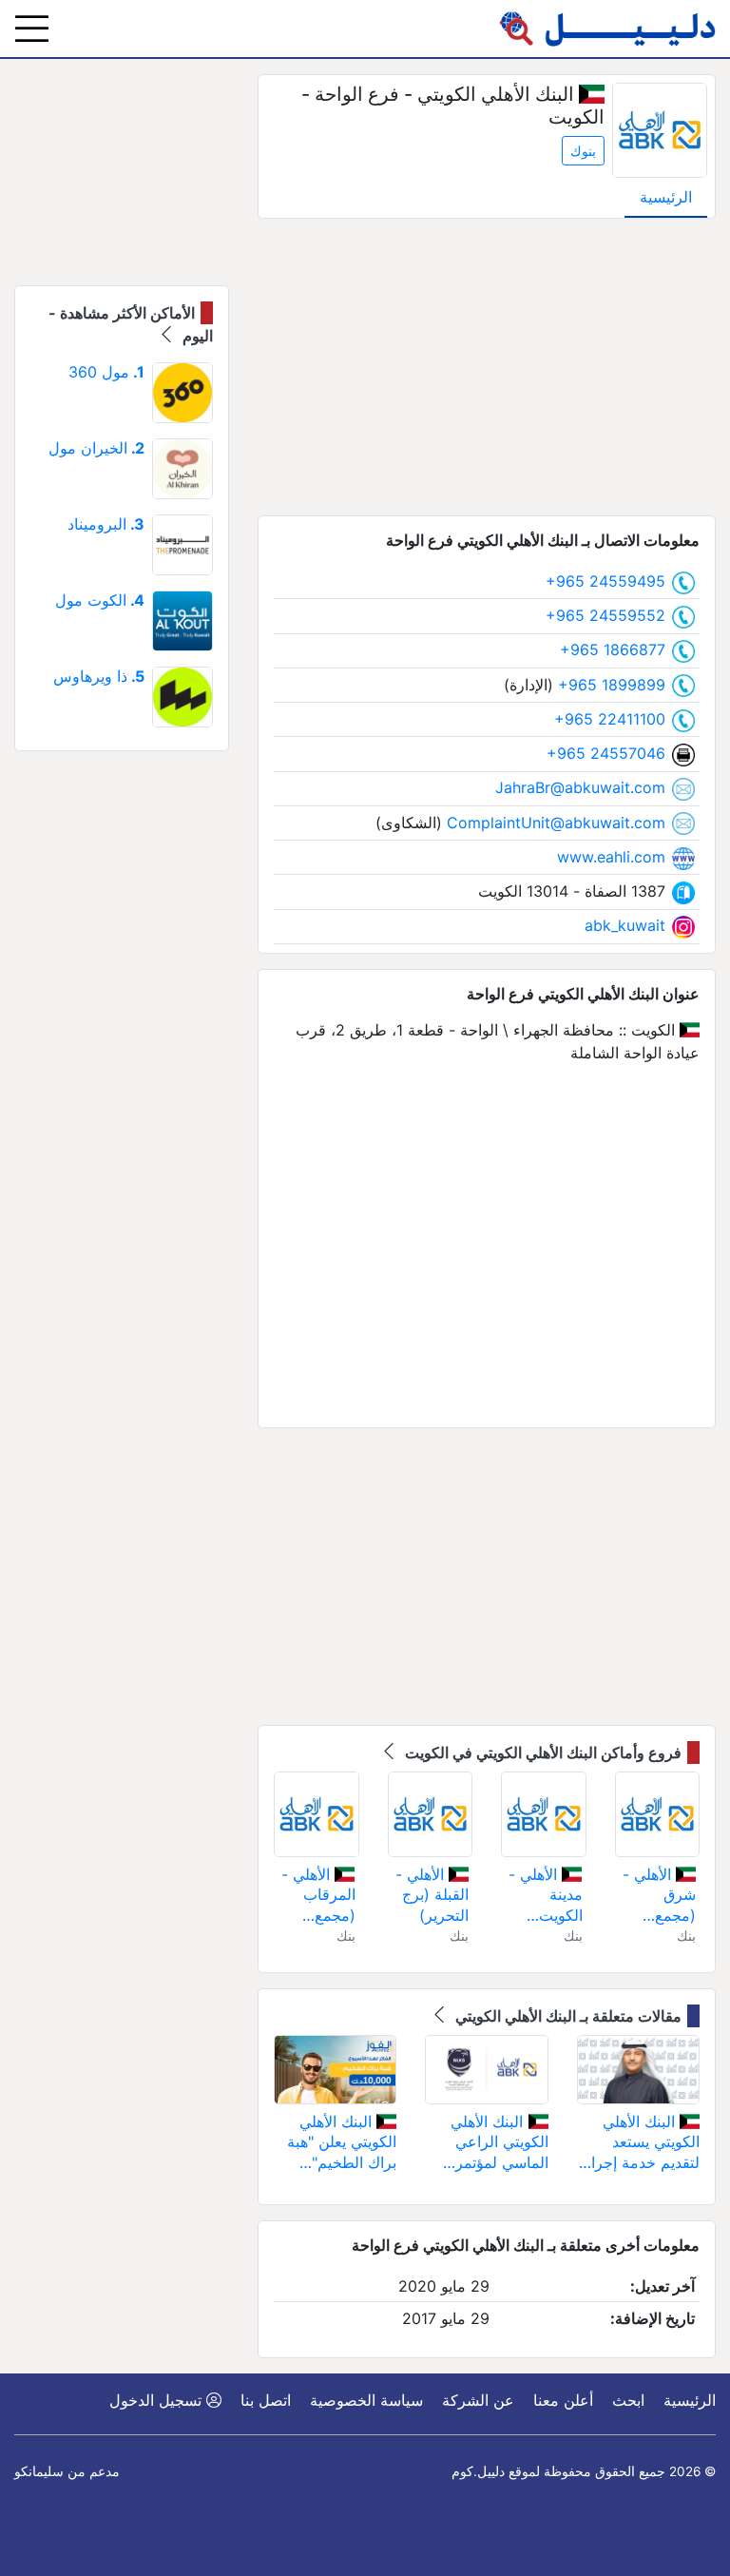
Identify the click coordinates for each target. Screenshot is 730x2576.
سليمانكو (39, 2471)
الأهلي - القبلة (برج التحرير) (432, 1895)
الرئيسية (666, 197)
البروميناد (106, 524)
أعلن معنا (563, 2400)
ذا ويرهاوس (99, 676)
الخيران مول (96, 448)
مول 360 (106, 372)
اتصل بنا (266, 2400)
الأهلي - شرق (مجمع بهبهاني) (659, 1896)
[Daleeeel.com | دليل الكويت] (607, 29)
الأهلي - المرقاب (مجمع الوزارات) (318, 1896)
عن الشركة (478, 2400)
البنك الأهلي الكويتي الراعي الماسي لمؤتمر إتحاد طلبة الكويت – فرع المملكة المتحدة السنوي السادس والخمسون (492, 2143)
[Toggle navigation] (32, 29)
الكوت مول (100, 600)
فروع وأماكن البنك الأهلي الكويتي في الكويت (541, 1753)
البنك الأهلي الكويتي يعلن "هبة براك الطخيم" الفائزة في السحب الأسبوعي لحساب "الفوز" (338, 2143)
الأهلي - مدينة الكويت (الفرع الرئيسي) (545, 1896)
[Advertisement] (487, 367)
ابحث (628, 2400)
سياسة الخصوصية (366, 2400)
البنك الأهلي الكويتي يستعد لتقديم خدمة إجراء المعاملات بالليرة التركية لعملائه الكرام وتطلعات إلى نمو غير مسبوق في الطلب (639, 2143)
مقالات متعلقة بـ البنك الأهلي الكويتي (567, 2016)
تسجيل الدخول (158, 2400)
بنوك (583, 151)
